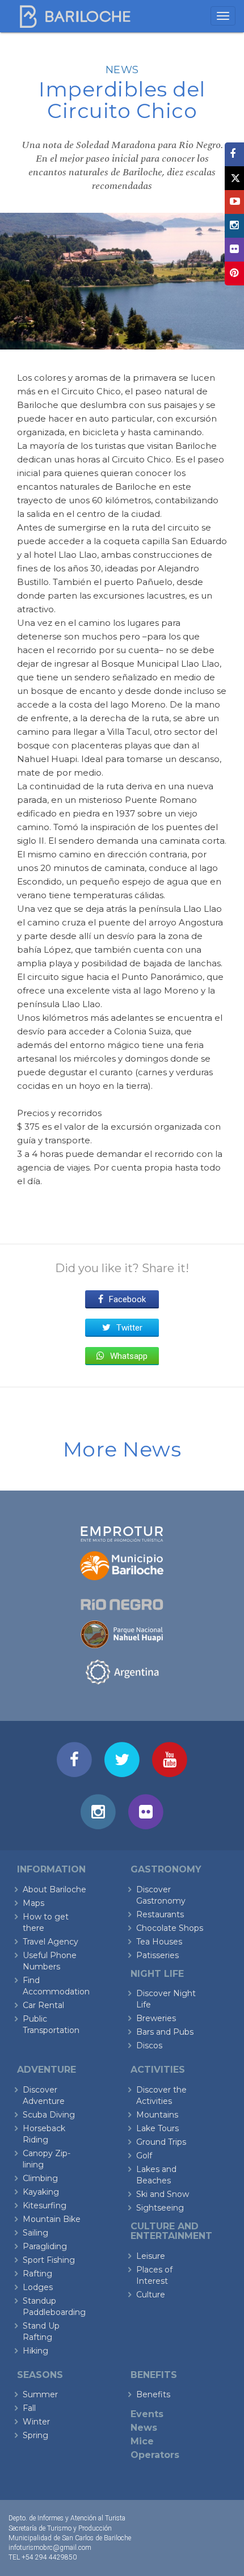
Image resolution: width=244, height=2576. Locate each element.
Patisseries (157, 1955)
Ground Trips (161, 2142)
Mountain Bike (52, 2219)
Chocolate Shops (170, 1928)
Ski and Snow (163, 2194)
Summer (40, 2394)
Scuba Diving (49, 2115)
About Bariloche (54, 1889)
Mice (142, 2441)
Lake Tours (157, 2128)
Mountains (157, 2115)
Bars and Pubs (165, 2032)
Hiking (35, 2351)
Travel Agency (51, 1942)
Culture (151, 2295)
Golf (144, 2156)
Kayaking (41, 2192)
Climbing (40, 2178)
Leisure (151, 2256)
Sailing (35, 2233)
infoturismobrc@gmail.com (50, 2548)
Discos (149, 2045)
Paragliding (45, 2246)
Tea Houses (159, 1942)
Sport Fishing (49, 2260)
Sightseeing (160, 2208)
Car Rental (43, 2005)
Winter (36, 2422)
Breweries (156, 2018)
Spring (35, 2435)
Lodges (38, 2287)
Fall (29, 2408)
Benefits (153, 2394)
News (122, 70)
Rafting (37, 2274)
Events (147, 2414)
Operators (155, 2455)
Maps (33, 1903)
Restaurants (160, 1914)
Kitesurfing (45, 2205)
